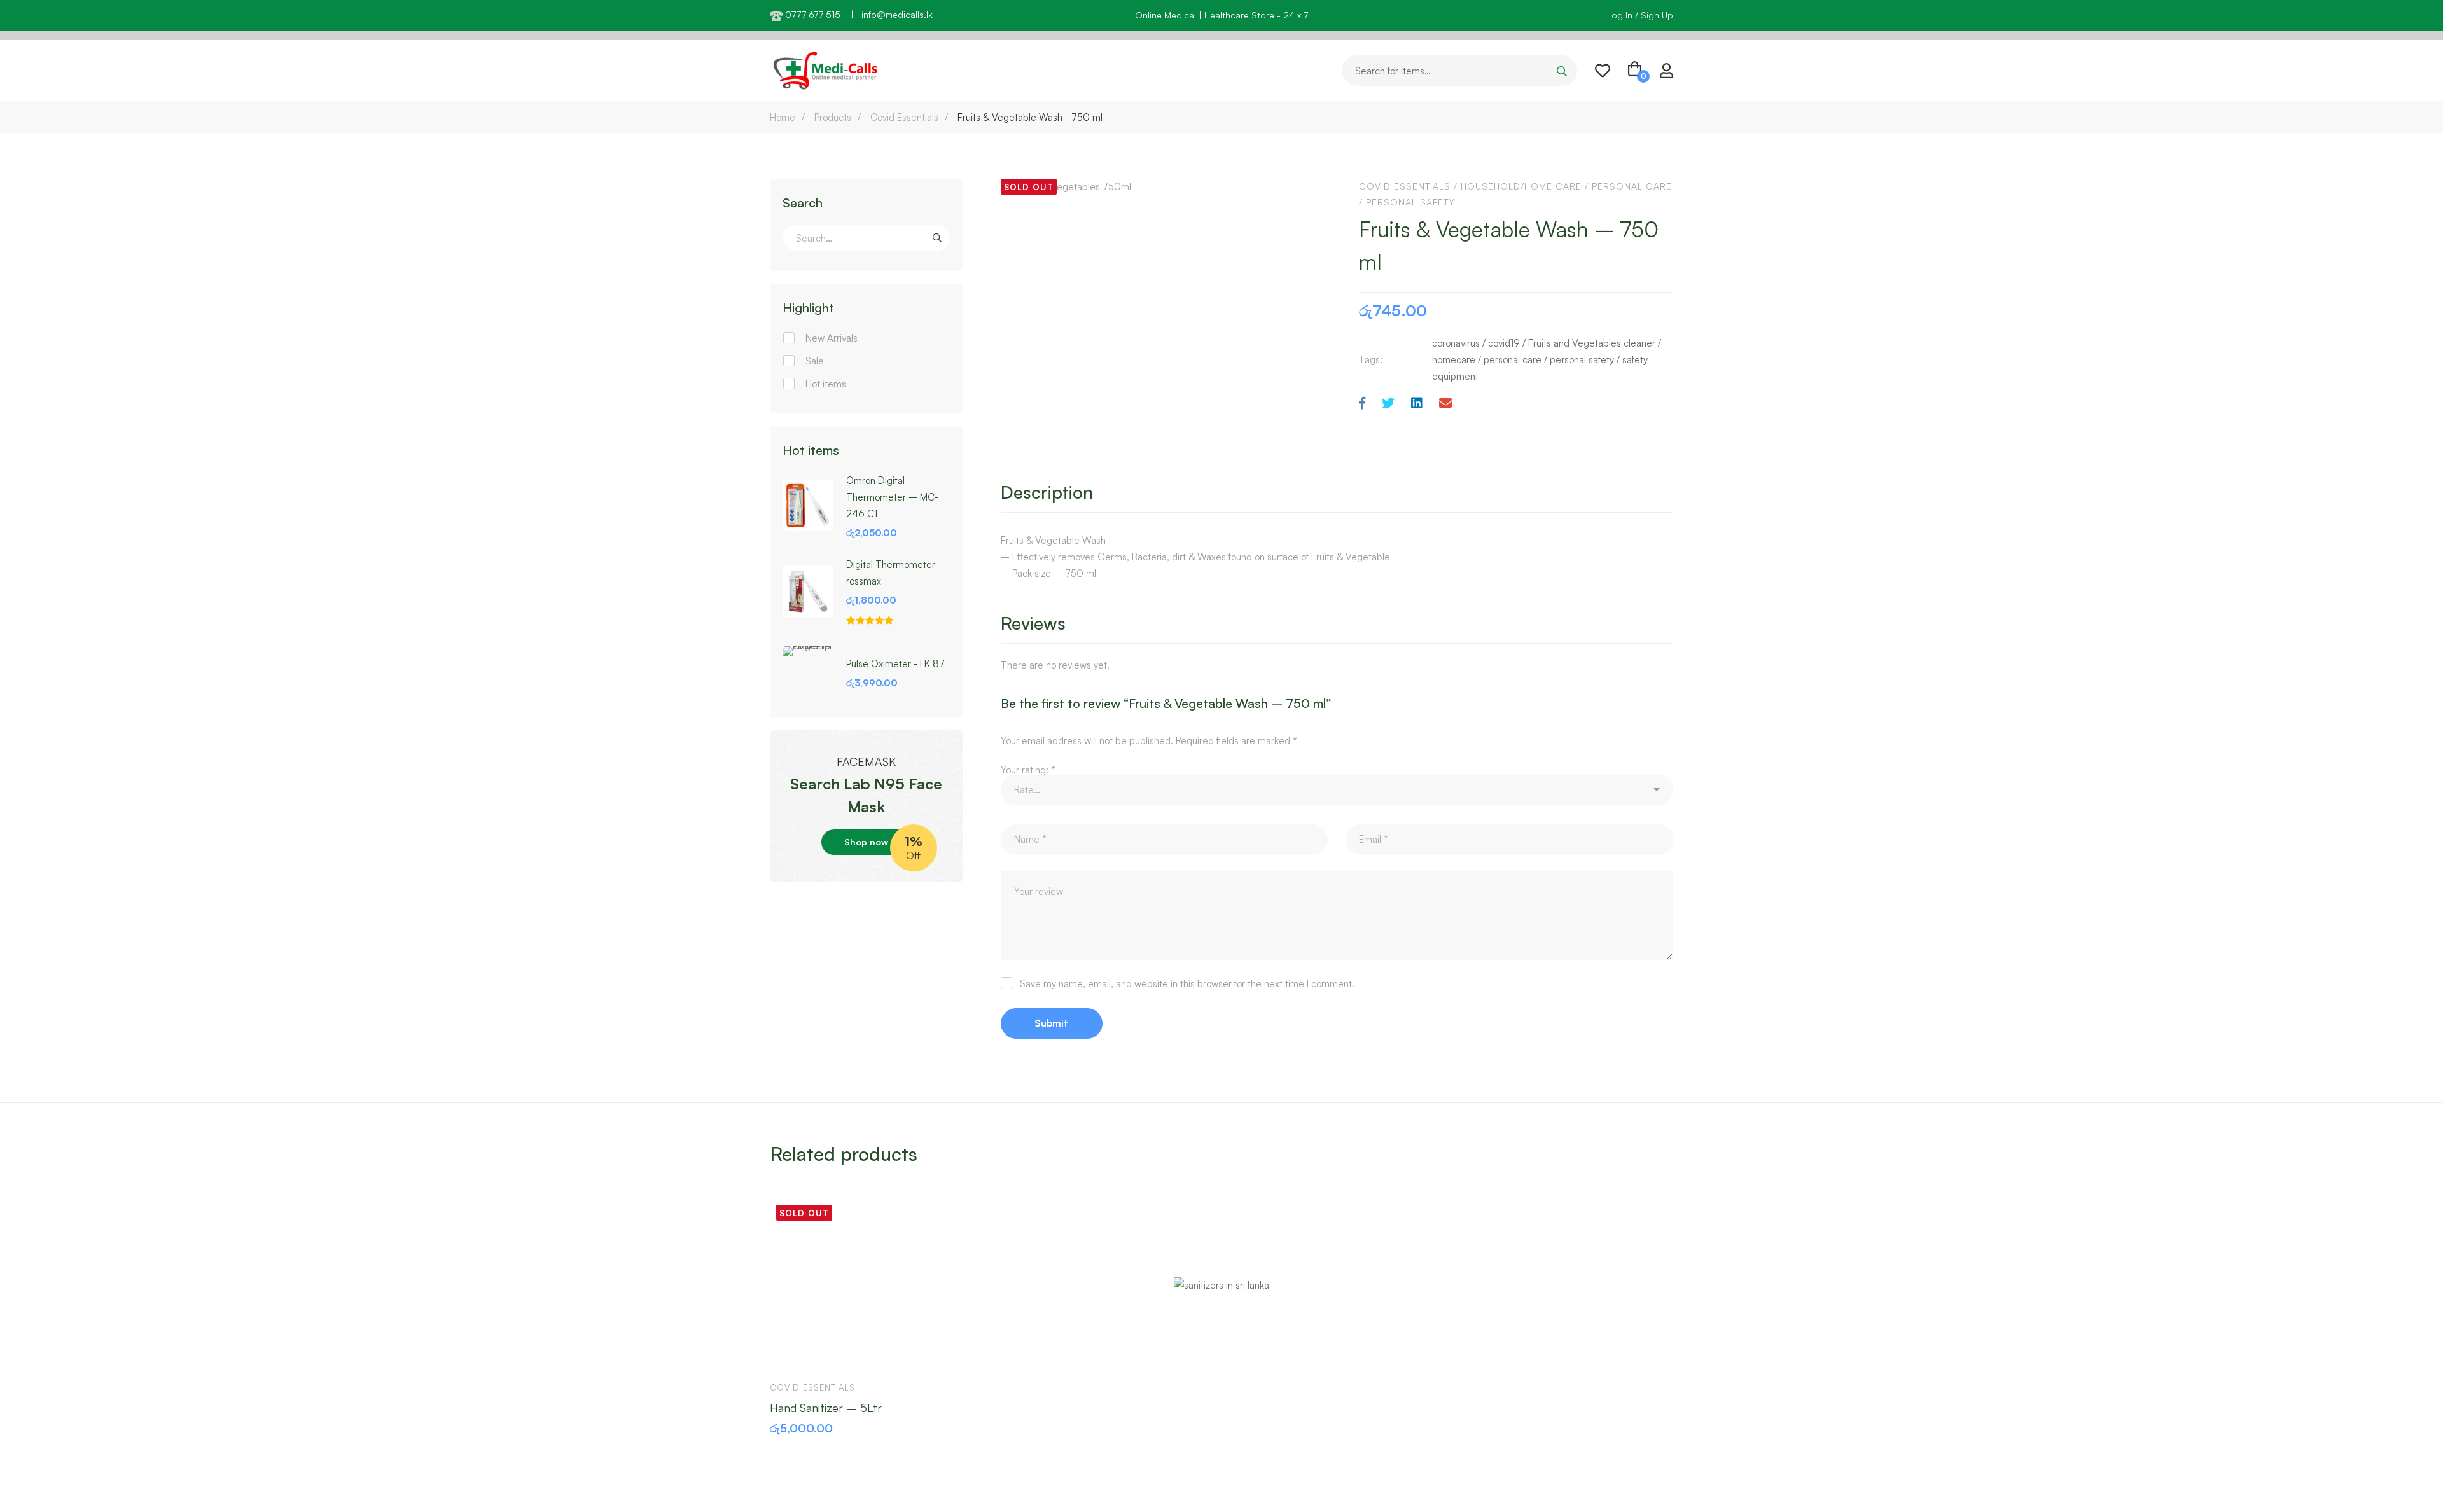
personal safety (1582, 360)
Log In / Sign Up (1640, 15)
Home (783, 117)
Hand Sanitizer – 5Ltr (826, 1407)
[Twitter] (1388, 404)
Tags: (1371, 360)
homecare (1454, 360)
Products (833, 117)
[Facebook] (1362, 404)
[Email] (1445, 404)
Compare (865, 1352)
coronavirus (1456, 343)
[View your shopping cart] (1635, 71)
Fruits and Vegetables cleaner (1592, 343)
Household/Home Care (1521, 186)
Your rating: (1028, 770)
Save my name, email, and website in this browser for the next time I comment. (1187, 984)
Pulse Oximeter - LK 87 (895, 664)
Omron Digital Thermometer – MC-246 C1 (892, 497)
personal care (1513, 360)
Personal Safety (1410, 202)
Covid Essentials (904, 117)
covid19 (1504, 343)
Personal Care (1632, 186)
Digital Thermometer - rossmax (894, 573)
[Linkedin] (1417, 404)
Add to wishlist (828, 1352)
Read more (791, 1352)
